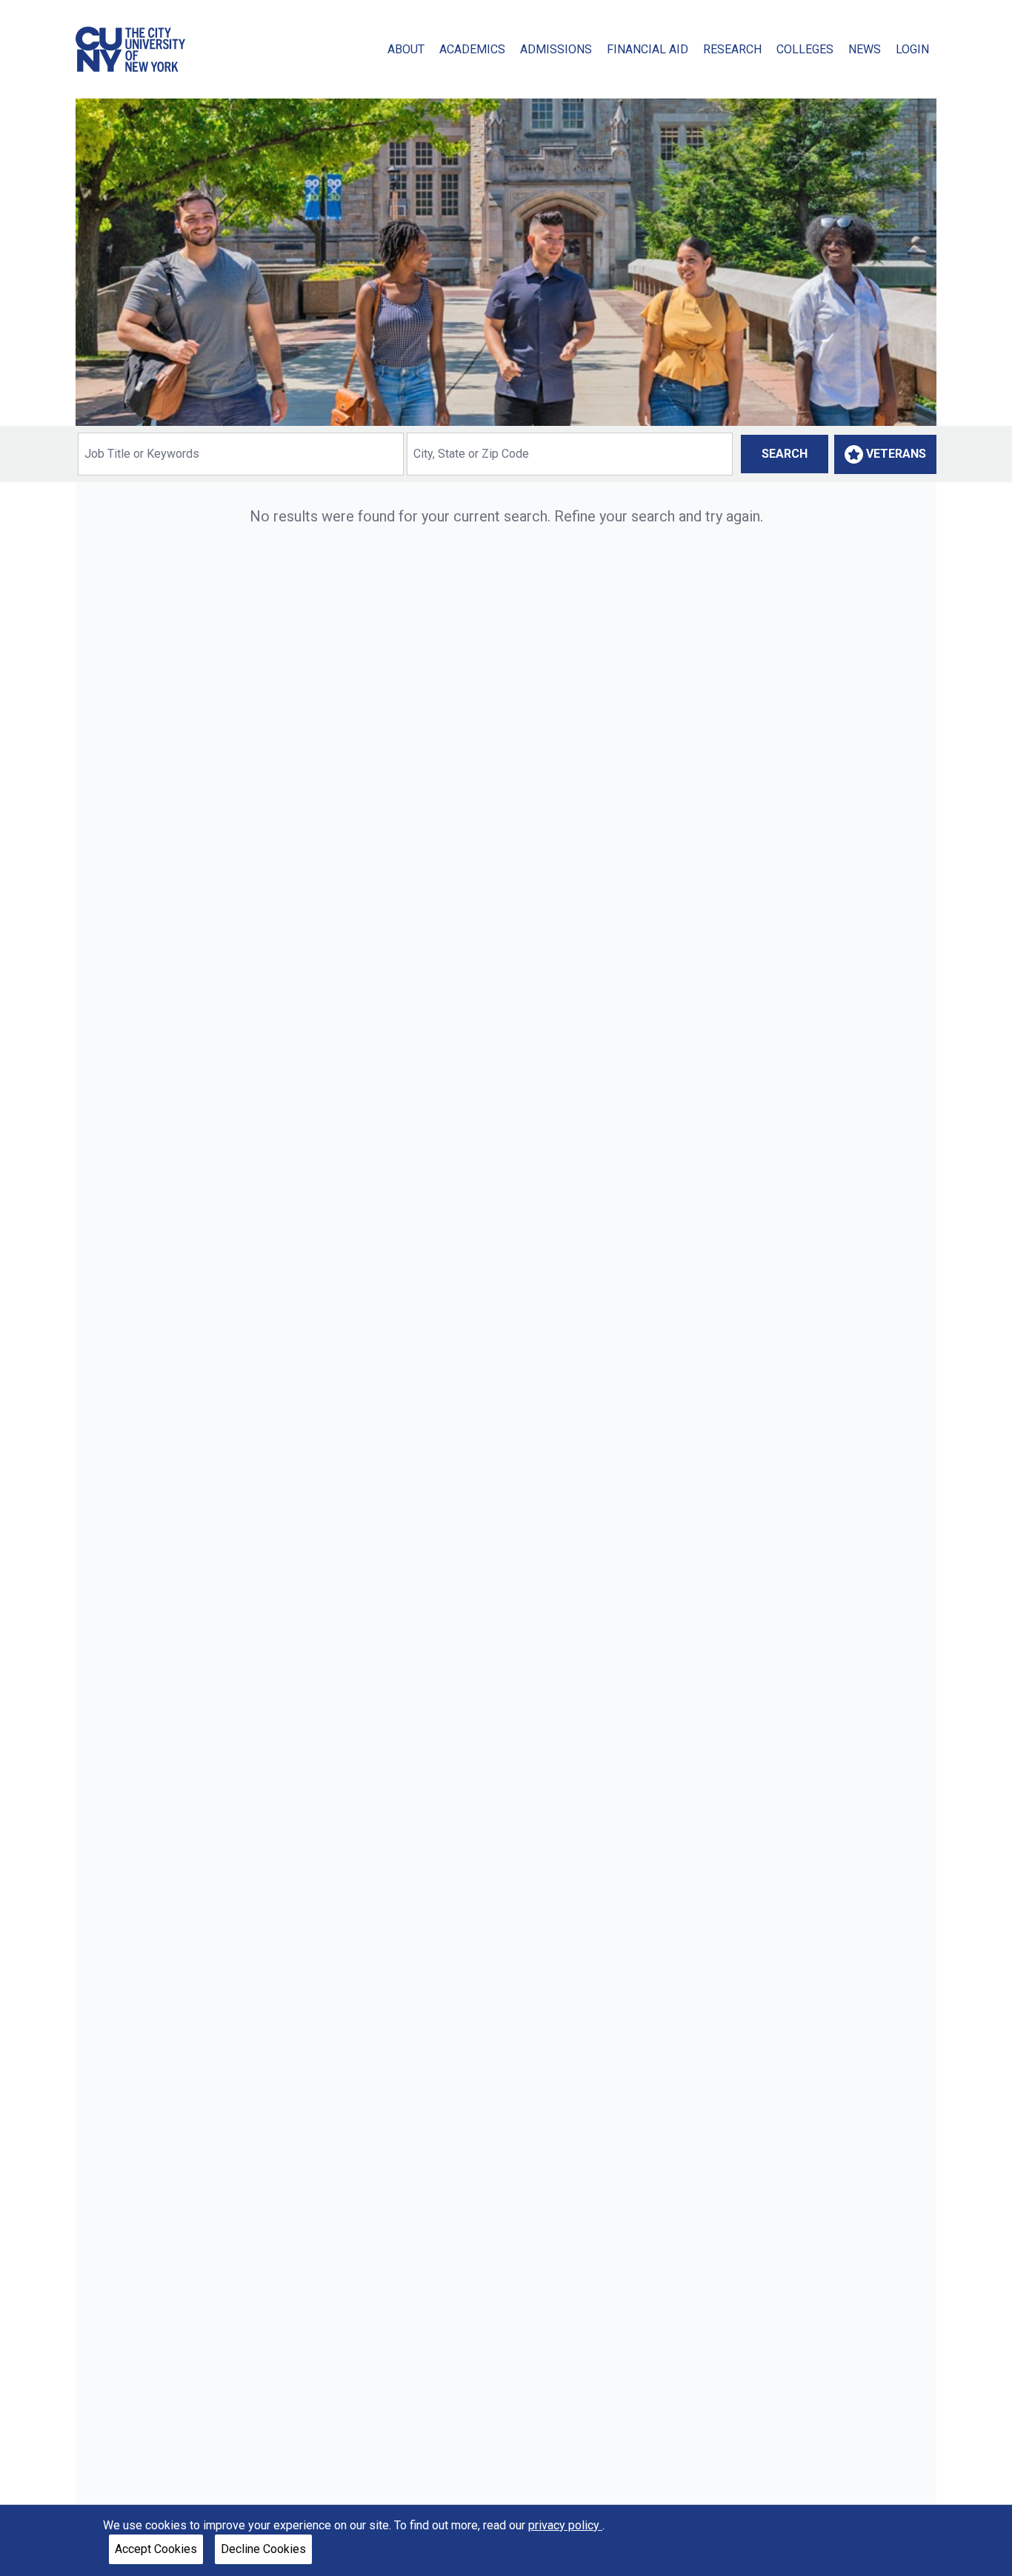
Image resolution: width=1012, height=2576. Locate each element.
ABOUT (406, 49)
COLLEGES (805, 49)
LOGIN (912, 49)
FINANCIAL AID (648, 49)
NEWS (865, 49)
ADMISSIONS (556, 49)
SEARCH (785, 454)
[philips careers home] (130, 49)
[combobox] (241, 454)
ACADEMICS (472, 49)
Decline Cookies (263, 2549)
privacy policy (565, 2525)
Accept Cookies (156, 2549)
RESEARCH (732, 49)
